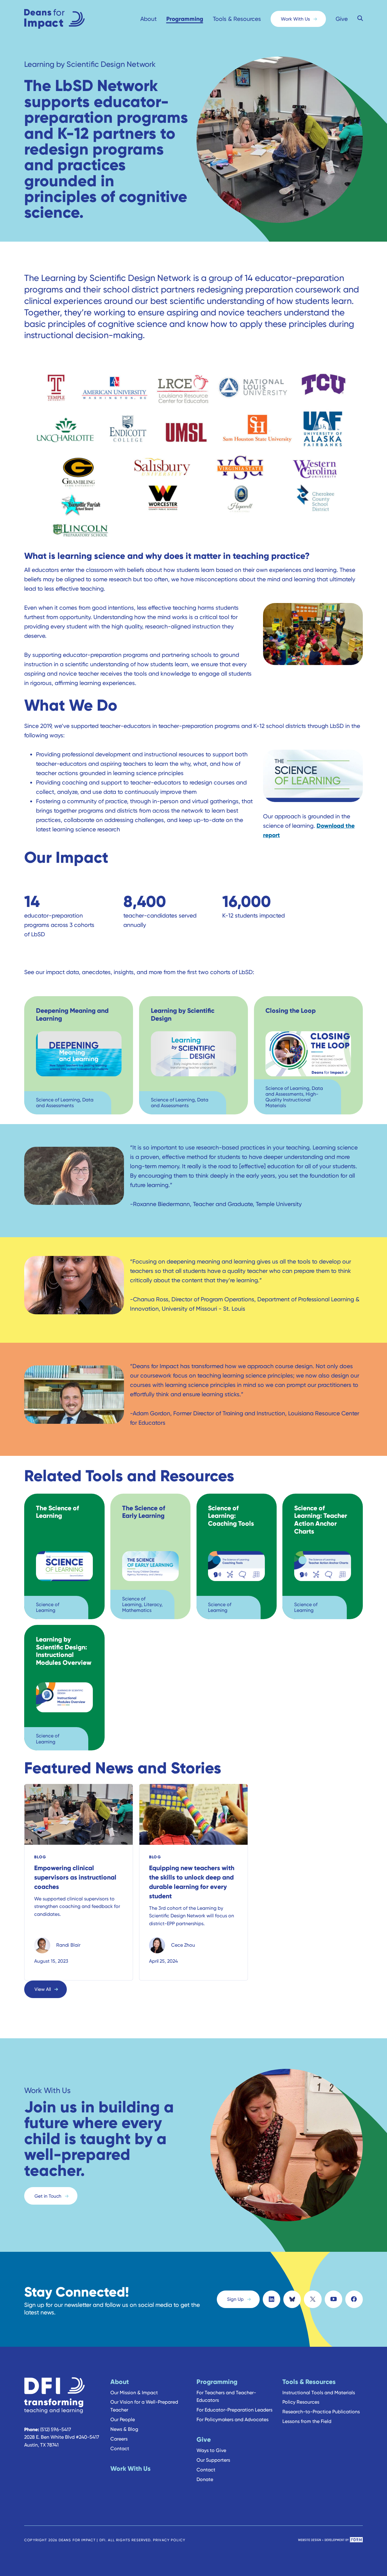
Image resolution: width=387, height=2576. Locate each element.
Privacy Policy (169, 2540)
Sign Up (235, 2299)
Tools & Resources (237, 19)
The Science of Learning (57, 1512)
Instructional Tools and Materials (319, 2393)
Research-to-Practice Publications (321, 2412)
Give (342, 19)
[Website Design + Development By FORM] (330, 2540)
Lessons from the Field (307, 2421)
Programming (185, 19)
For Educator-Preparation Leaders (234, 2410)
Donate (205, 2479)
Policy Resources (301, 2402)
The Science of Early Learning (144, 1512)
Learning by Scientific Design (183, 1014)
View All (43, 1989)
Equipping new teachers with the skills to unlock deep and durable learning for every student (192, 1882)
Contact (120, 2449)
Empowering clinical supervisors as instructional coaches (75, 1877)
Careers (119, 2439)
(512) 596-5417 (56, 2429)
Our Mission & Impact (134, 2393)
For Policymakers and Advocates (233, 2419)
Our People (123, 2419)
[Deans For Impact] (67, 19)
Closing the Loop (291, 1011)
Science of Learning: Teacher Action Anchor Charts (321, 1520)
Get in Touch (48, 2196)
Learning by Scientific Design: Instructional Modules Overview (64, 1651)
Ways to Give (211, 2450)
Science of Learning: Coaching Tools (231, 1516)
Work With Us (295, 19)
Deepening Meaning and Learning (72, 1014)
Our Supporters (213, 2460)
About (148, 19)
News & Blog (124, 2429)
